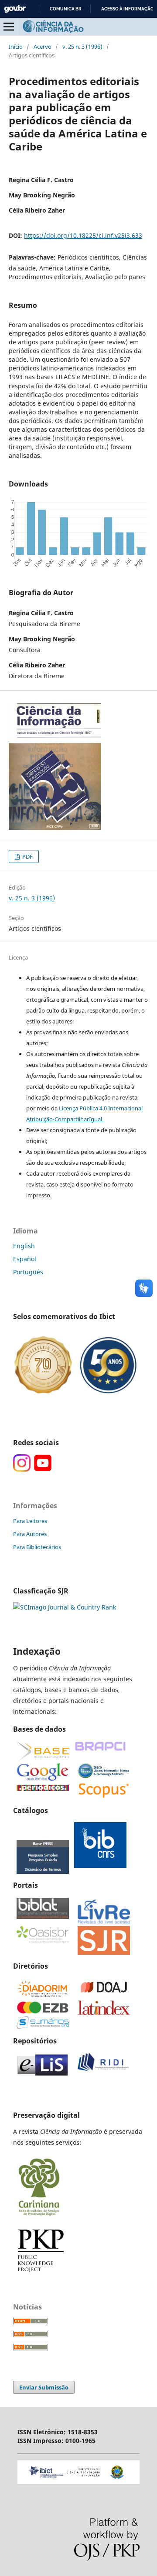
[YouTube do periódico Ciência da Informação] (43, 1469)
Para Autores (30, 1534)
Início (16, 47)
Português (28, 1272)
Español (25, 1259)
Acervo (43, 47)
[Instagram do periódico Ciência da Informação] (22, 1469)
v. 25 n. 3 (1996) (82, 47)
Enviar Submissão (44, 2387)
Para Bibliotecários (37, 1547)
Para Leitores (30, 1521)
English (24, 1246)
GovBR (15, 9)
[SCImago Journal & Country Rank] (65, 1607)
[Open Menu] (9, 27)
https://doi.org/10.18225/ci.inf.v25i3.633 (83, 235)
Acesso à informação (128, 9)
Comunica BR (66, 9)
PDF (27, 856)
